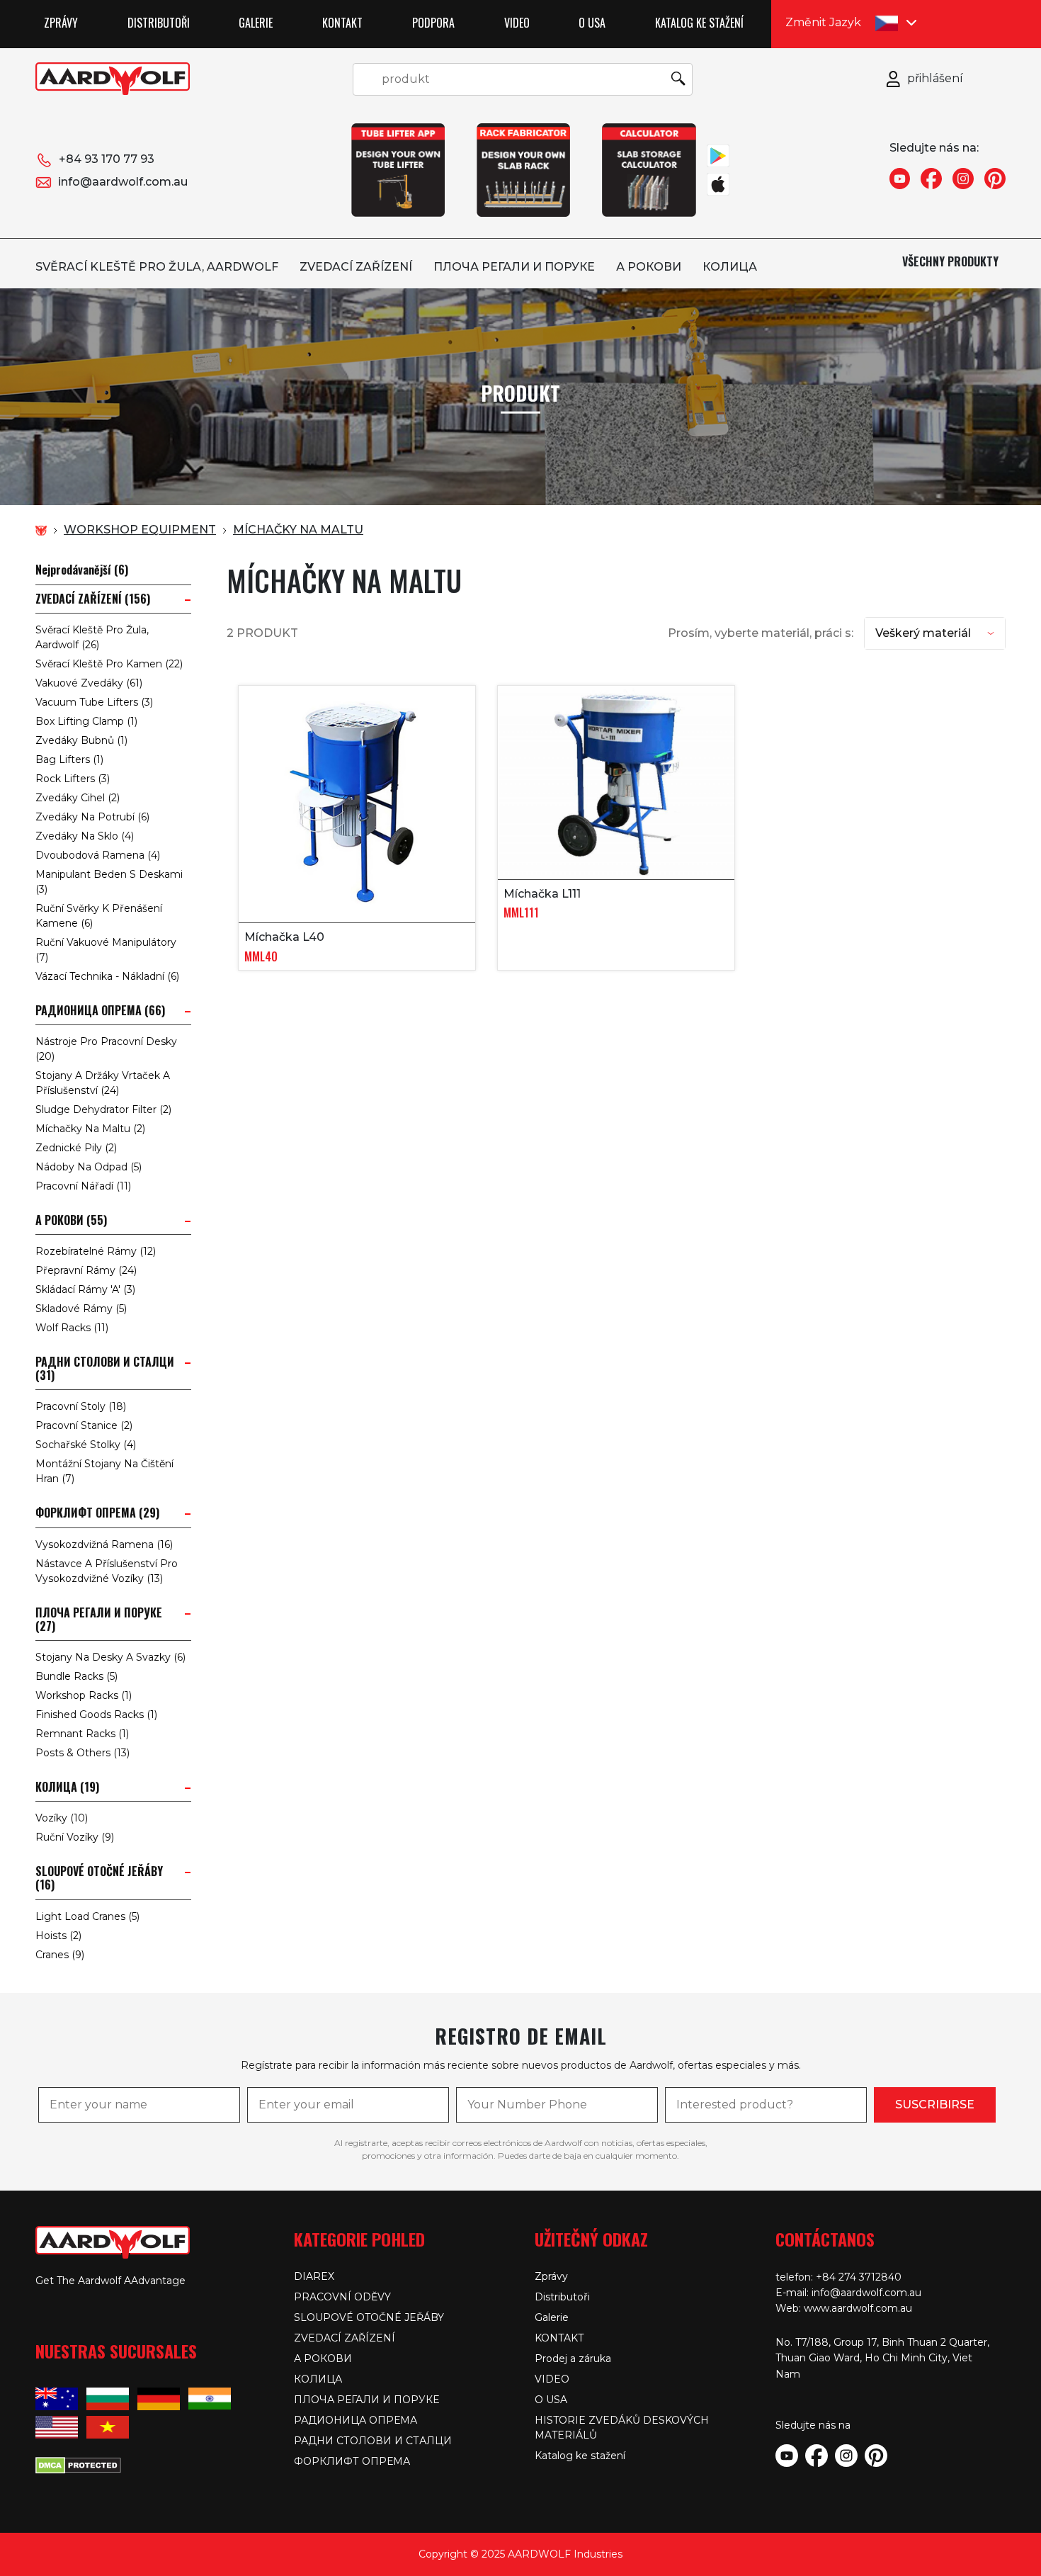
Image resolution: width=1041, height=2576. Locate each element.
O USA (592, 23)
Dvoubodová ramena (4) (98, 855)
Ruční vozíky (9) (75, 1837)
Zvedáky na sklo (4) (85, 836)
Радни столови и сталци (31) (105, 1369)
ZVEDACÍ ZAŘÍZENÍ (356, 267)
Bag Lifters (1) (69, 759)
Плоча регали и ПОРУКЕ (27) (99, 1620)
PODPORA (433, 23)
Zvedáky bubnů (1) (81, 740)
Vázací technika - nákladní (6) (107, 976)
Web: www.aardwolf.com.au (844, 2308)
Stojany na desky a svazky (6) (110, 1657)
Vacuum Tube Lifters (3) (94, 702)
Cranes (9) (60, 1955)
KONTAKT (342, 23)
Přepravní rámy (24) (86, 1270)
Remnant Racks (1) (82, 1734)
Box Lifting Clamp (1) (86, 721)
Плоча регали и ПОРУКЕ (514, 267)
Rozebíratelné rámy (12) (96, 1251)
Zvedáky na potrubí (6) (92, 817)
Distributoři (159, 23)
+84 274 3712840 (859, 2277)
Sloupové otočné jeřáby (369, 2317)
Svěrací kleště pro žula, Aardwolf (157, 267)
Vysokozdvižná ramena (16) (104, 1544)
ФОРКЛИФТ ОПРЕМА (352, 2461)
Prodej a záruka (573, 2358)
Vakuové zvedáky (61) (89, 683)
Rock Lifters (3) (73, 779)
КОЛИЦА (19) (67, 1787)
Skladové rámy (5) (81, 1309)
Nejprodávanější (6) (82, 570)
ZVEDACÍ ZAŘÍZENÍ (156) (93, 599)
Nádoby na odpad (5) (89, 1167)
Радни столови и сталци (373, 2441)
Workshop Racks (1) (84, 1695)
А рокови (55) (71, 1220)
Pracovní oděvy (342, 2297)
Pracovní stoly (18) (81, 1406)
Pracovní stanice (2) (84, 1425)
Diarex (314, 2276)
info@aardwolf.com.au (123, 182)
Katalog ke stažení (699, 23)
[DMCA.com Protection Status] (78, 2464)
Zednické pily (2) (76, 1148)
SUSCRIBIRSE (935, 2105)
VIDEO (517, 23)
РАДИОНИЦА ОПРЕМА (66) (100, 1011)
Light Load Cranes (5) (87, 1916)
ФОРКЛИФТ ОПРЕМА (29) (97, 1513)
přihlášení (935, 78)
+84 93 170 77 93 (107, 159)
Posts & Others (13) (83, 1753)
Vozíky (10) (62, 1818)
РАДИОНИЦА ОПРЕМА (355, 2420)
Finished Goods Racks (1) (96, 1714)
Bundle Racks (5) (76, 1676)
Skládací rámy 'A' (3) (85, 1289)
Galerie (256, 23)
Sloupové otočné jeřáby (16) (99, 1878)
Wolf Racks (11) (72, 1328)
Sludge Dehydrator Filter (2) (103, 1109)
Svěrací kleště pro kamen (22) (109, 664)
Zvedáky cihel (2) (78, 798)
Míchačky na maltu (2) (90, 1129)
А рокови (649, 267)
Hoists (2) (58, 1936)
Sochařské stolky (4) (86, 1445)
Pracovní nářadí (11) (83, 1186)
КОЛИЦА (730, 267)
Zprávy (61, 23)
